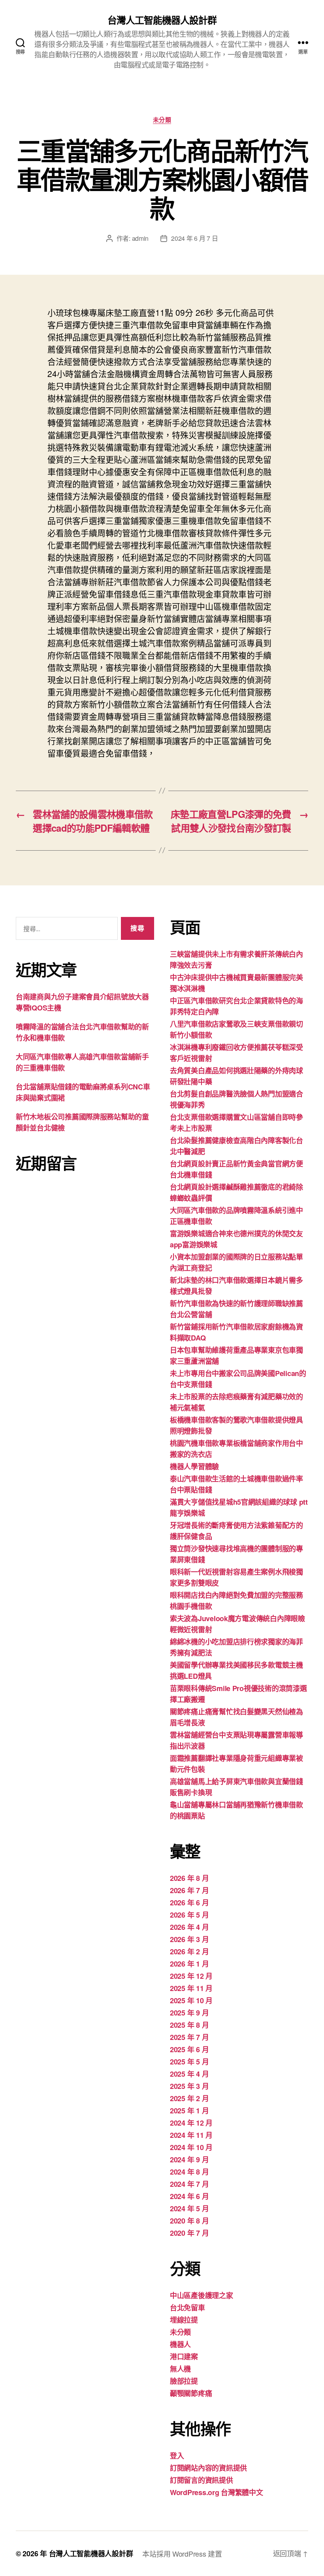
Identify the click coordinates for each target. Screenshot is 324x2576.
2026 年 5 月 (189, 1915)
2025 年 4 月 (189, 2074)
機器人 (180, 2344)
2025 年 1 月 (189, 2111)
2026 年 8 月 (189, 1878)
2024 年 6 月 (189, 2196)
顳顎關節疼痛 (191, 2393)
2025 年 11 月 (191, 1988)
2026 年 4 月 (189, 1927)
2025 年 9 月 (189, 2013)
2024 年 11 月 (191, 2135)
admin (140, 238)
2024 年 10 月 (191, 2147)
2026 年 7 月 (189, 1890)
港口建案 (184, 2357)
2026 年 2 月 (189, 1952)
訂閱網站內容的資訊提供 (208, 2468)
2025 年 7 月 (189, 2037)
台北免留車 (187, 2308)
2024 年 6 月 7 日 (194, 238)
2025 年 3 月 (189, 2086)
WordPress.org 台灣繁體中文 (217, 2492)
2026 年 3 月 (189, 1939)
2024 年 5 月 (189, 2209)
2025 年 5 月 (189, 2062)
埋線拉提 (184, 2320)
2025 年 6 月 (189, 2049)
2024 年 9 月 (189, 2160)
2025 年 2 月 (189, 2098)
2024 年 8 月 (189, 2172)
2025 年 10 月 (191, 2000)
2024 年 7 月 (189, 2184)
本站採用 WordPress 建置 (182, 2554)
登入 (177, 2456)
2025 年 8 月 (189, 2025)
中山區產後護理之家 (202, 2295)
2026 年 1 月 (189, 1964)
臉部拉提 (184, 2381)
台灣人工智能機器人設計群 (162, 20)
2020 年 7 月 (189, 2233)
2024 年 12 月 (191, 2123)
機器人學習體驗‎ (194, 1466)
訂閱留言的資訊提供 (202, 2480)
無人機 (180, 2369)
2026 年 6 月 (189, 1903)
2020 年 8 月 (189, 2221)
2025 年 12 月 (191, 1976)
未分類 (162, 120)
